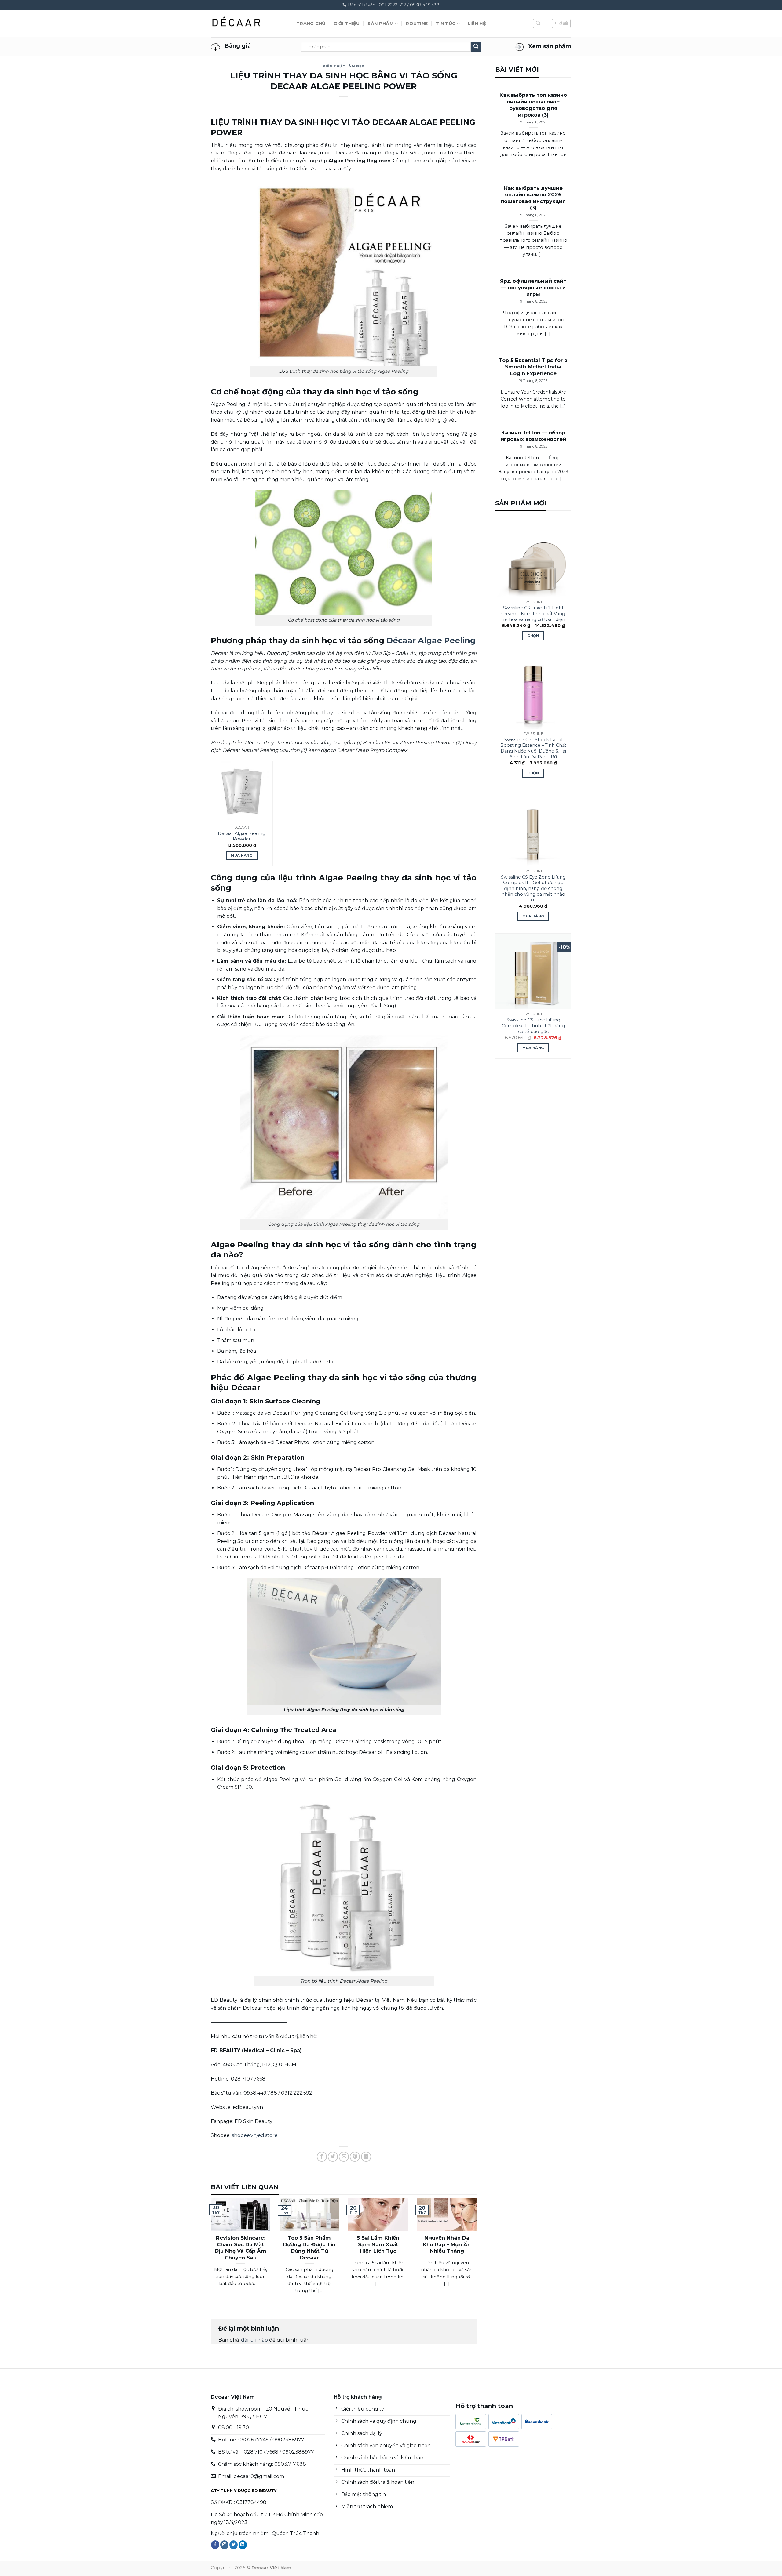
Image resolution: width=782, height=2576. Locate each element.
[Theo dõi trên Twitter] (234, 2545)
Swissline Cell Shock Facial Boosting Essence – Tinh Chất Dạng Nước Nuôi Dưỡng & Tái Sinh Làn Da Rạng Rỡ (533, 748)
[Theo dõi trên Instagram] (224, 2545)
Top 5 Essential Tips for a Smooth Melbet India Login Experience (533, 367)
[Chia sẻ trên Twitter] (333, 2157)
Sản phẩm (380, 24)
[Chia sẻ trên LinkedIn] (366, 2157)
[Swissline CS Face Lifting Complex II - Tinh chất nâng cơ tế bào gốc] (533, 971)
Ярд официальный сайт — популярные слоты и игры (533, 287)
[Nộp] (476, 47)
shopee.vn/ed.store (255, 2135)
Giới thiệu (347, 24)
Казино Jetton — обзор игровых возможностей (533, 436)
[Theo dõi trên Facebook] (215, 2545)
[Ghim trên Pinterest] (355, 2157)
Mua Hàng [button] (242, 855)
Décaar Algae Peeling (431, 640)
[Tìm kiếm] (538, 24)
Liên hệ (477, 24)
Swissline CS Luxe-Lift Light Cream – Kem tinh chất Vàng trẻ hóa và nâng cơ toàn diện (533, 613)
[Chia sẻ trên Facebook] (322, 2157)
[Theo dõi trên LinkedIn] (243, 2545)
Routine (417, 24)
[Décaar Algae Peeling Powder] (242, 792)
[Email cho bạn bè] (344, 2157)
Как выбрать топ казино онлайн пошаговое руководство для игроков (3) (533, 105)
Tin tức (446, 24)
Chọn (533, 636)
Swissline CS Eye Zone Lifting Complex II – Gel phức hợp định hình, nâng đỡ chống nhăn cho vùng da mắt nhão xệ (533, 889)
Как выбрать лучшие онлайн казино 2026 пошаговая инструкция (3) (533, 198)
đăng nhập (254, 2340)
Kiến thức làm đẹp (344, 66)
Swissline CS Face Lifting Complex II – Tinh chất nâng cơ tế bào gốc (533, 1026)
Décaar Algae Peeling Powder (242, 836)
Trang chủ (311, 24)
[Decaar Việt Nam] (249, 24)
